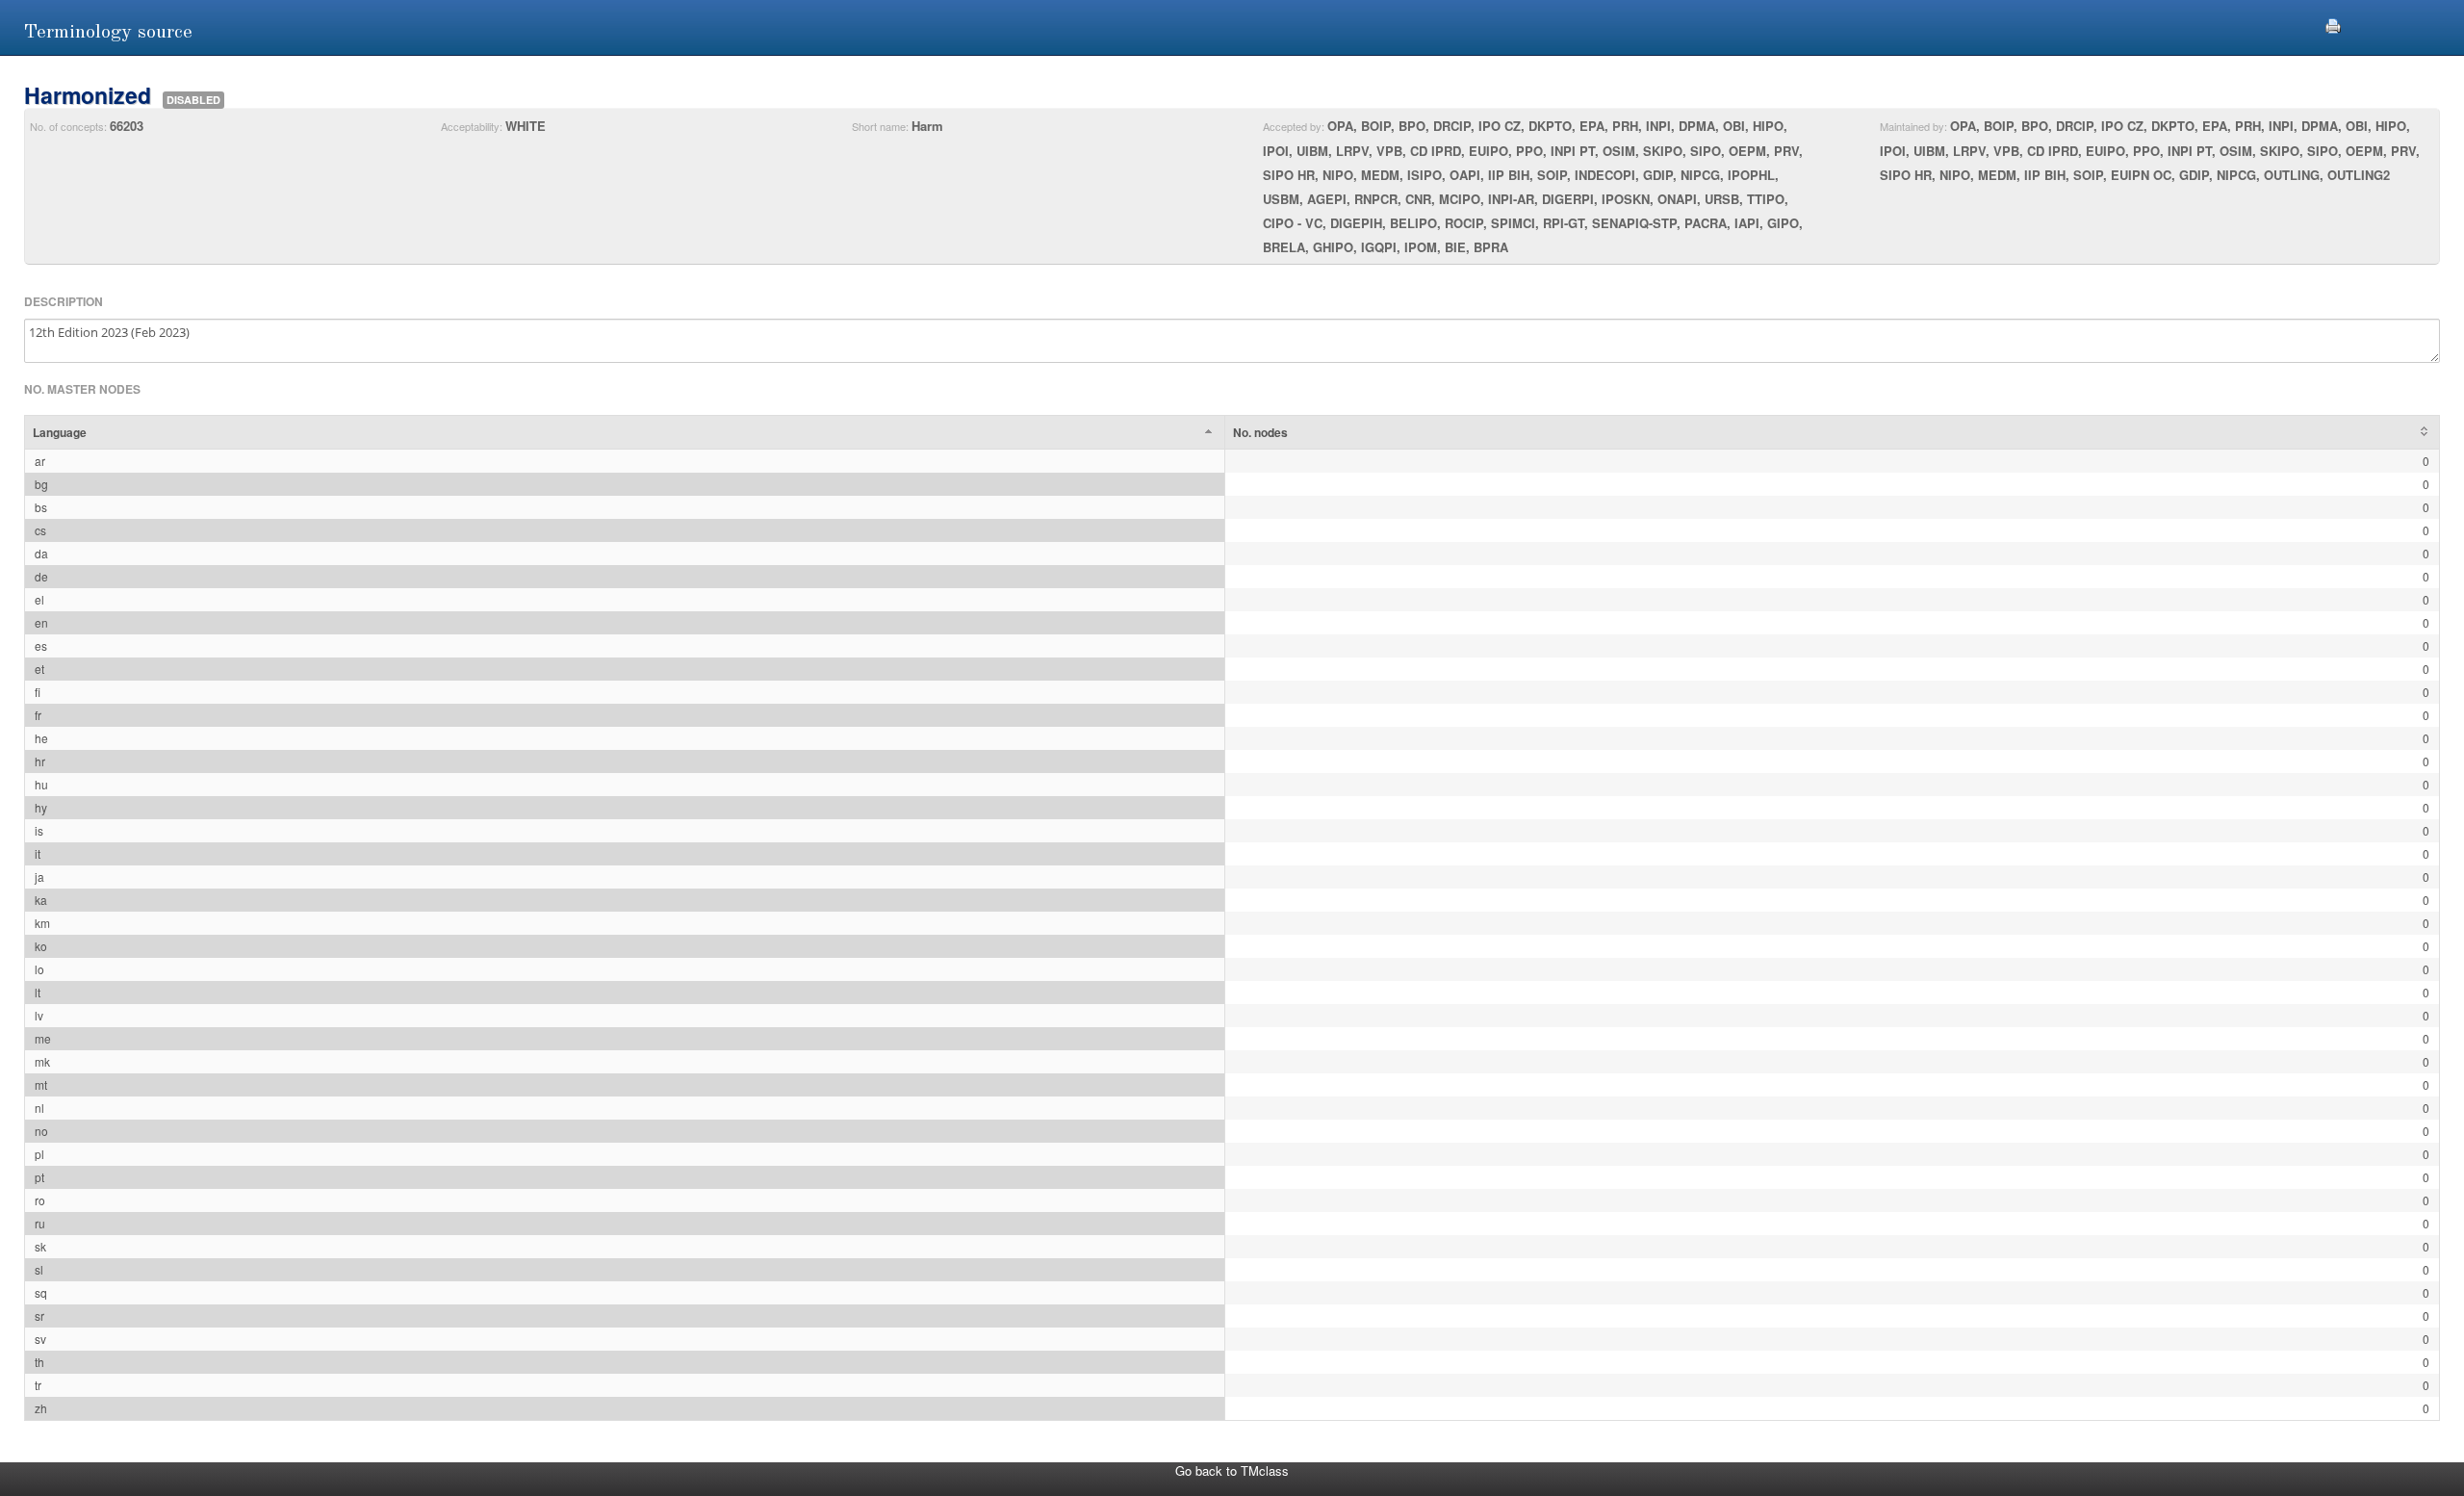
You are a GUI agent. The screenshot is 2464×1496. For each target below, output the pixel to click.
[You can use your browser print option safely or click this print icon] (2333, 24)
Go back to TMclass (1232, 1470)
